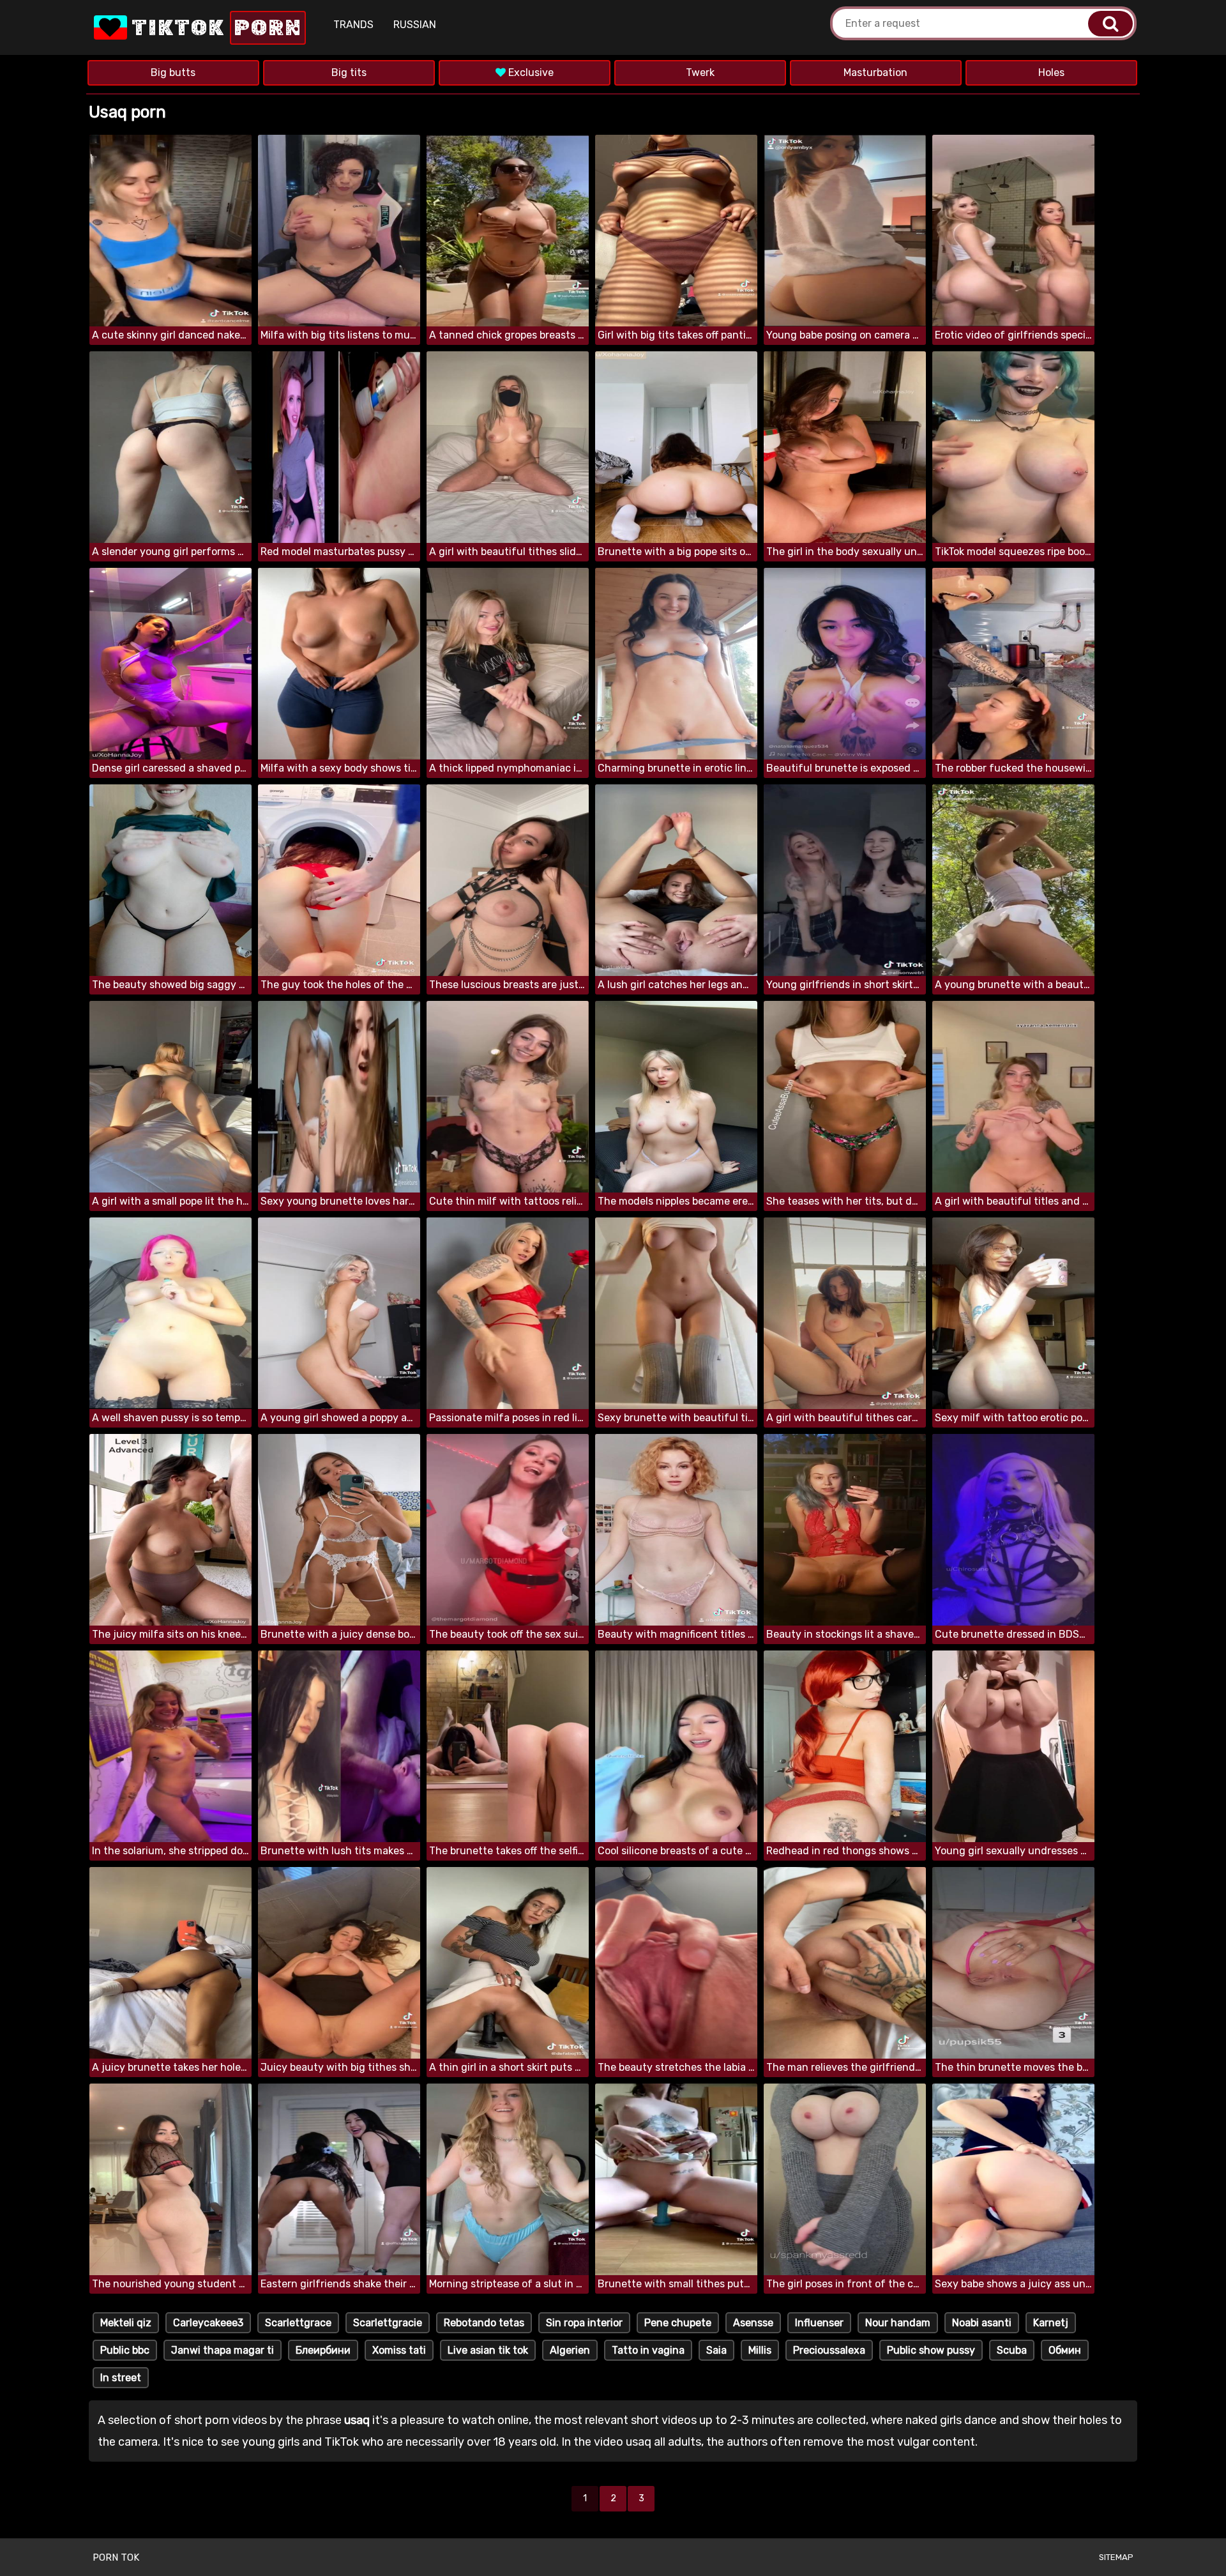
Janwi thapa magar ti (223, 2350)
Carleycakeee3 (208, 2323)
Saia (716, 2350)
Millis (760, 2350)
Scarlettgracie (388, 2323)
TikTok (215, 28)
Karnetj (1051, 2323)
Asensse (753, 2323)
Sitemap (1116, 2557)
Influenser (819, 2323)
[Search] (1110, 24)
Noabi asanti (982, 2323)
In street (121, 2378)
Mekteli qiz (126, 2323)
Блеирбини (323, 2350)
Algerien (570, 2350)
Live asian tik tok (488, 2350)
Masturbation (875, 72)
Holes (1051, 72)
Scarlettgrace (298, 2323)
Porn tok (116, 2557)
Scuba (1012, 2350)
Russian (415, 25)
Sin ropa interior (584, 2323)
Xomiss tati (399, 2350)
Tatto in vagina (648, 2350)
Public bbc (125, 2350)
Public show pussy (931, 2350)
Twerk (700, 72)
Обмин (1065, 2350)
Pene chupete (678, 2323)
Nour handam (898, 2323)
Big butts (173, 72)
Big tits (349, 72)
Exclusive (530, 72)
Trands (353, 25)
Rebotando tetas (484, 2323)
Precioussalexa (829, 2350)
